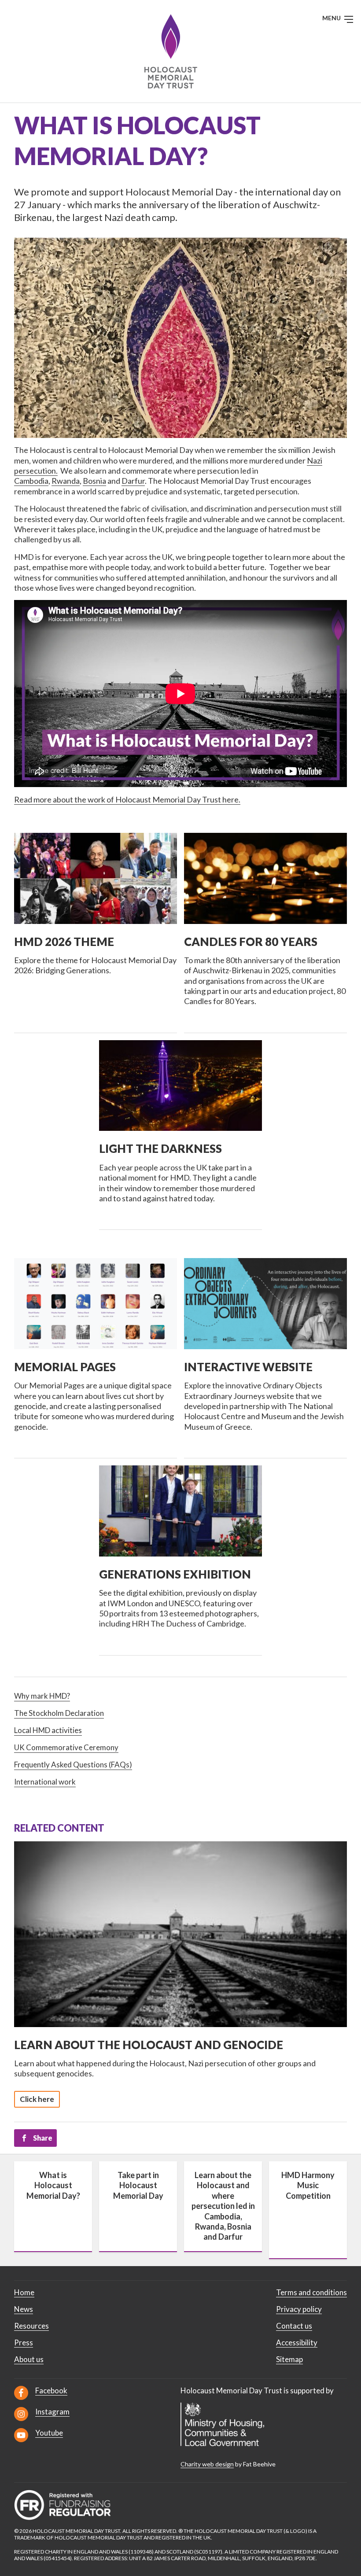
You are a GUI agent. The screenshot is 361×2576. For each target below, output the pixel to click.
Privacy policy (299, 2309)
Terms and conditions (311, 2292)
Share (43, 2138)
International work (45, 1782)
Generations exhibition (175, 1574)
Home (24, 2292)
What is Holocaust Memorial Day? (53, 2185)
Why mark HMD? (42, 1696)
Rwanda (66, 481)
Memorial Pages (65, 1367)
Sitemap (289, 2359)
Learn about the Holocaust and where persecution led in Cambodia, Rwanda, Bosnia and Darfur (223, 2206)
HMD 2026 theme (64, 942)
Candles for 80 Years (251, 942)
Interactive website (248, 1367)
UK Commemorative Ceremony (66, 1747)
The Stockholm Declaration (59, 1713)
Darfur (133, 481)
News (24, 2309)
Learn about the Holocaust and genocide (149, 2045)
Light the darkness (160, 1148)
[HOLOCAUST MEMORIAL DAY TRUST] (181, 51)
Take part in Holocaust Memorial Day (138, 2185)
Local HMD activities (48, 1730)
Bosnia (94, 481)
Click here (37, 2099)
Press (24, 2342)
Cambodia (31, 481)
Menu (332, 18)
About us (29, 2359)
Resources (31, 2326)
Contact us (294, 2326)
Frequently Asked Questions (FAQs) (73, 1765)
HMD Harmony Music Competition (308, 2185)
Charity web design (207, 2464)
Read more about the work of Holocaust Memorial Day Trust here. (127, 799)
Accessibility (297, 2342)
